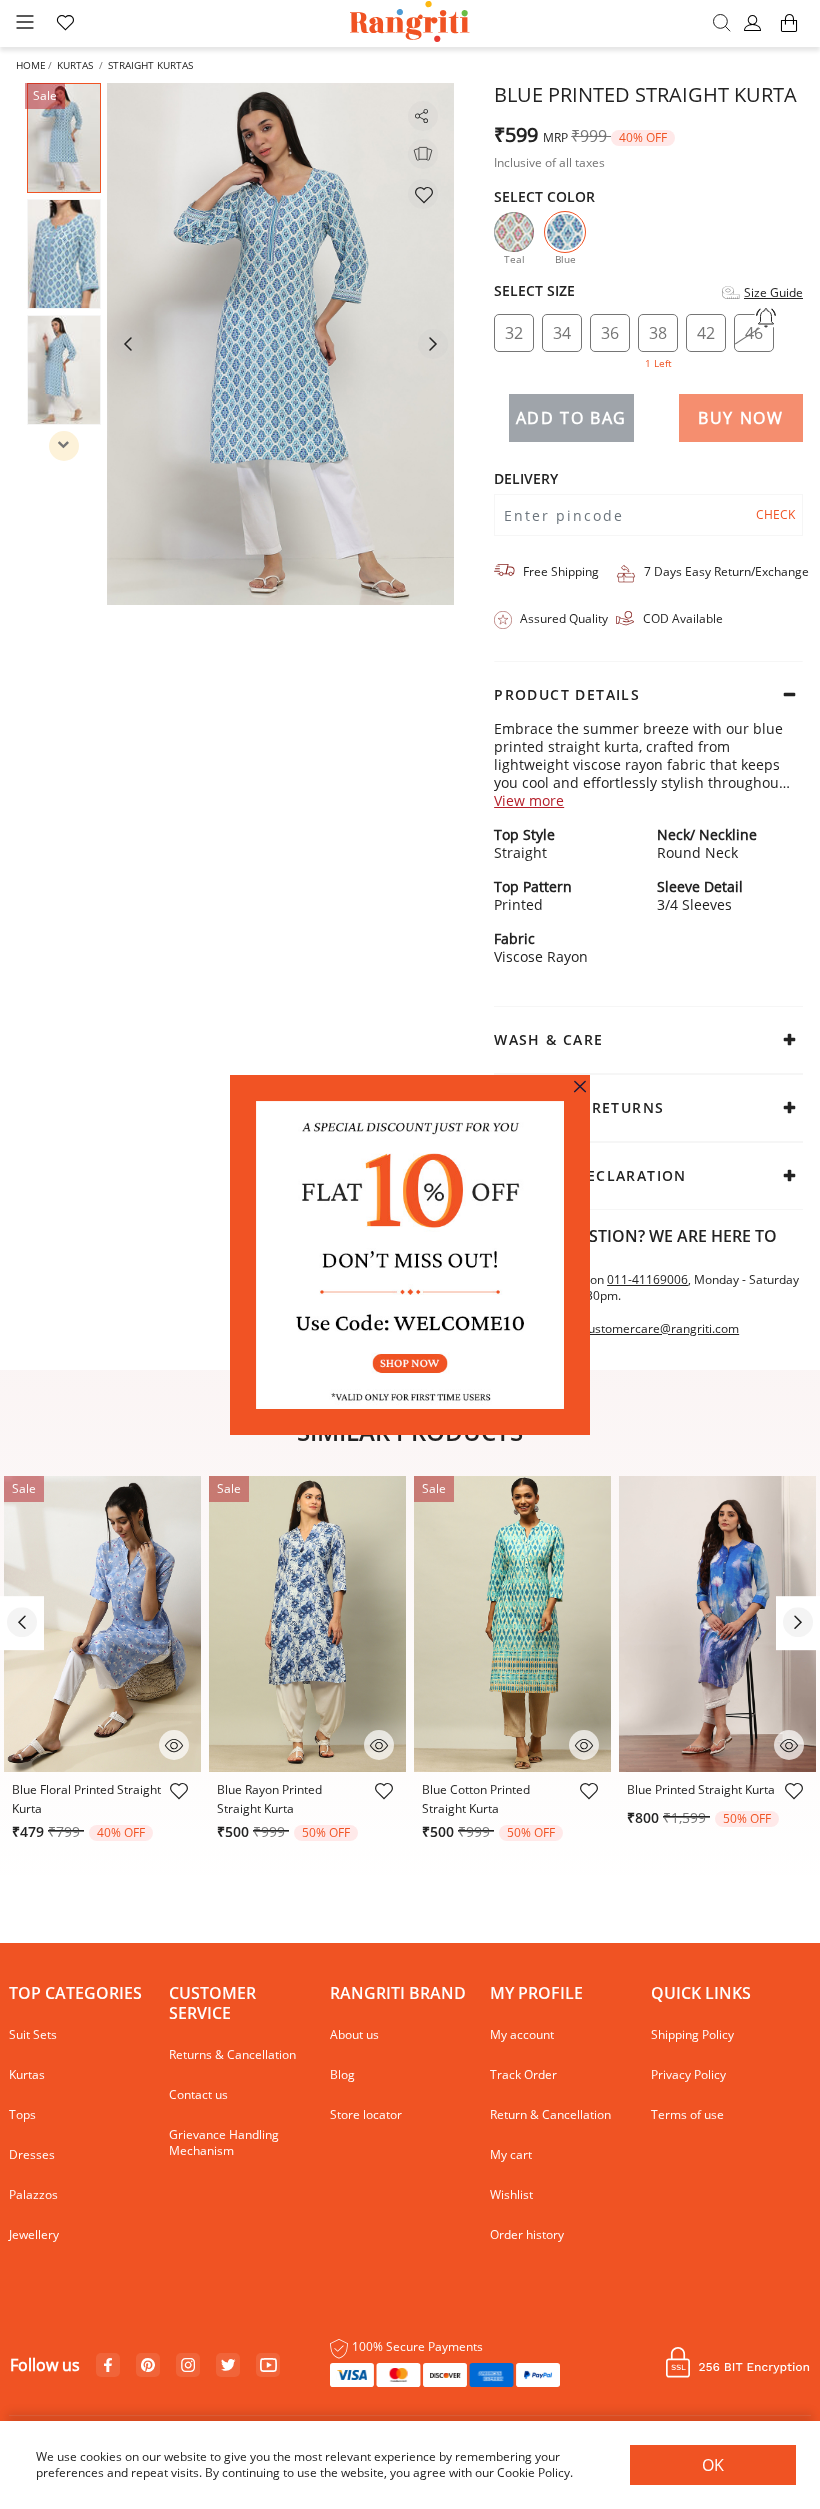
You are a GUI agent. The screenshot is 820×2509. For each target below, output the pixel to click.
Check (775, 514)
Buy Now (740, 418)
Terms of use (687, 2114)
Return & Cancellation (550, 2114)
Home (31, 65)
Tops (22, 2114)
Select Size (534, 291)
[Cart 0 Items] (789, 32)
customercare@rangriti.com (660, 1329)
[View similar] (423, 154)
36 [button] (610, 333)
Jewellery (34, 2234)
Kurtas (75, 65)
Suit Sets (33, 2034)
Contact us (198, 2094)
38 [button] (658, 337)
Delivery (526, 479)
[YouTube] (268, 2366)
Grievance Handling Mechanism (224, 2142)
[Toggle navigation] (25, 23)
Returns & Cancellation (232, 2054)
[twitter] (228, 2365)
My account (522, 2034)
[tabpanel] (281, 344)
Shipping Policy (692, 2034)
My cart (511, 2154)
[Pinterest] (148, 2366)
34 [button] (562, 333)
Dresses (32, 2154)
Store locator (366, 2114)
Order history (527, 2234)
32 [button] (514, 333)
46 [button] (754, 333)
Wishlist (511, 2194)
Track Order (523, 2074)
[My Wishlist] (65, 24)
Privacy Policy (688, 2074)
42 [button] (706, 333)
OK (713, 2465)
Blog (342, 2074)
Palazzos (33, 2194)
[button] (755, 24)
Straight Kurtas (150, 65)
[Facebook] (108, 2366)
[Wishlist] (423, 194)
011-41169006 (647, 1279)
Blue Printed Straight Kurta (701, 1789)
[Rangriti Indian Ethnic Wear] (410, 23)
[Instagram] (188, 2366)
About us (354, 2034)
